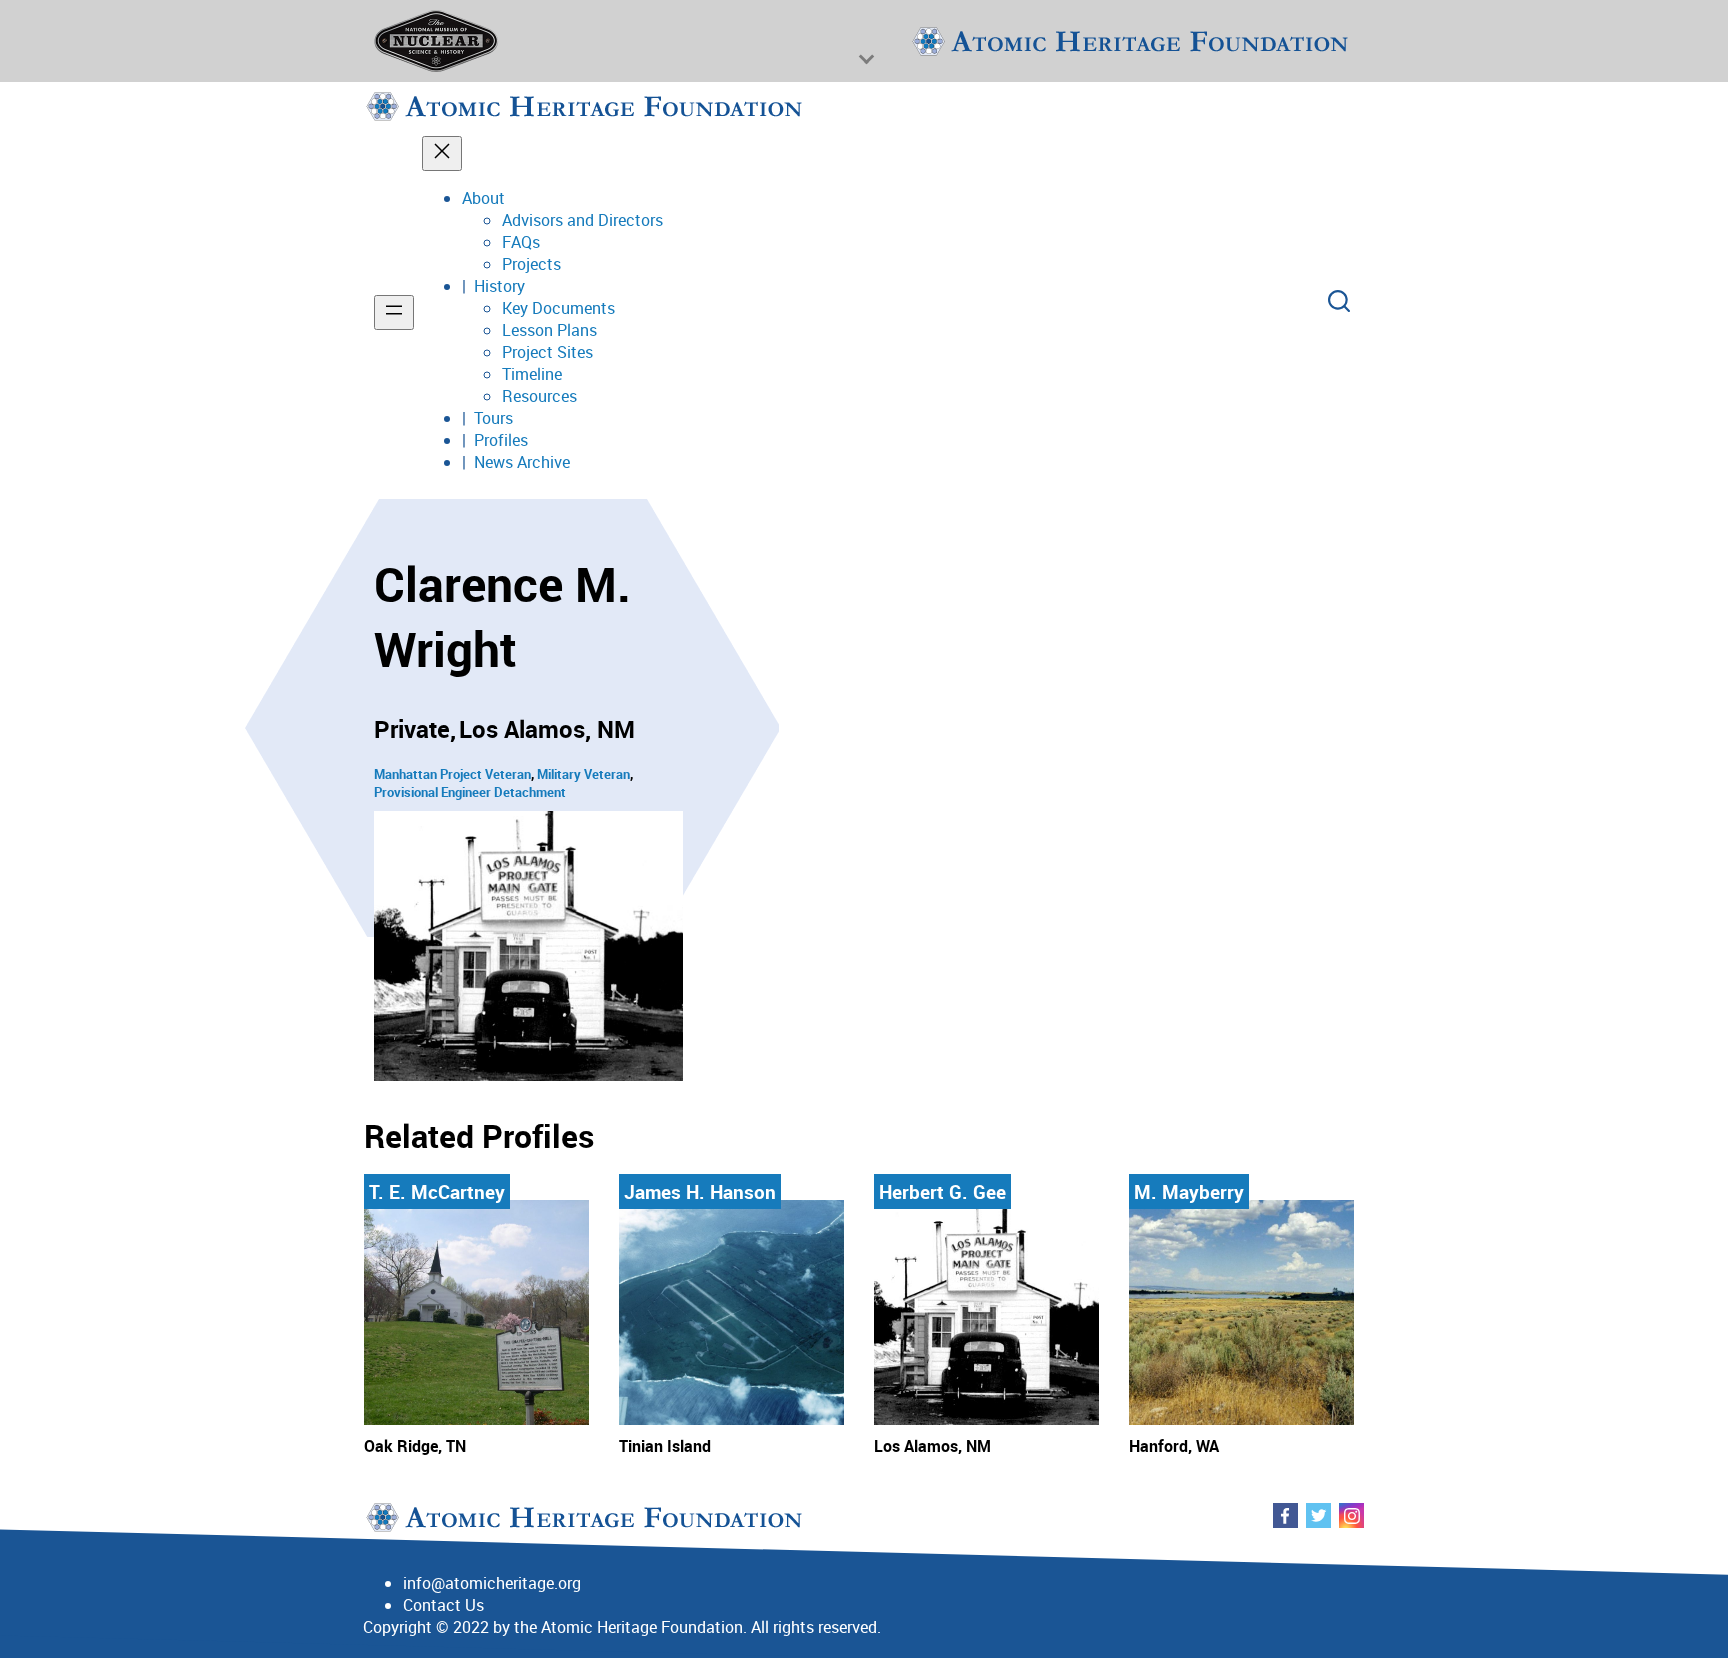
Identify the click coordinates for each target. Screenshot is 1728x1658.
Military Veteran (583, 774)
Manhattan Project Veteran (452, 774)
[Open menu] (394, 312)
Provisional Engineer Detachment (470, 792)
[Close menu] (442, 153)
